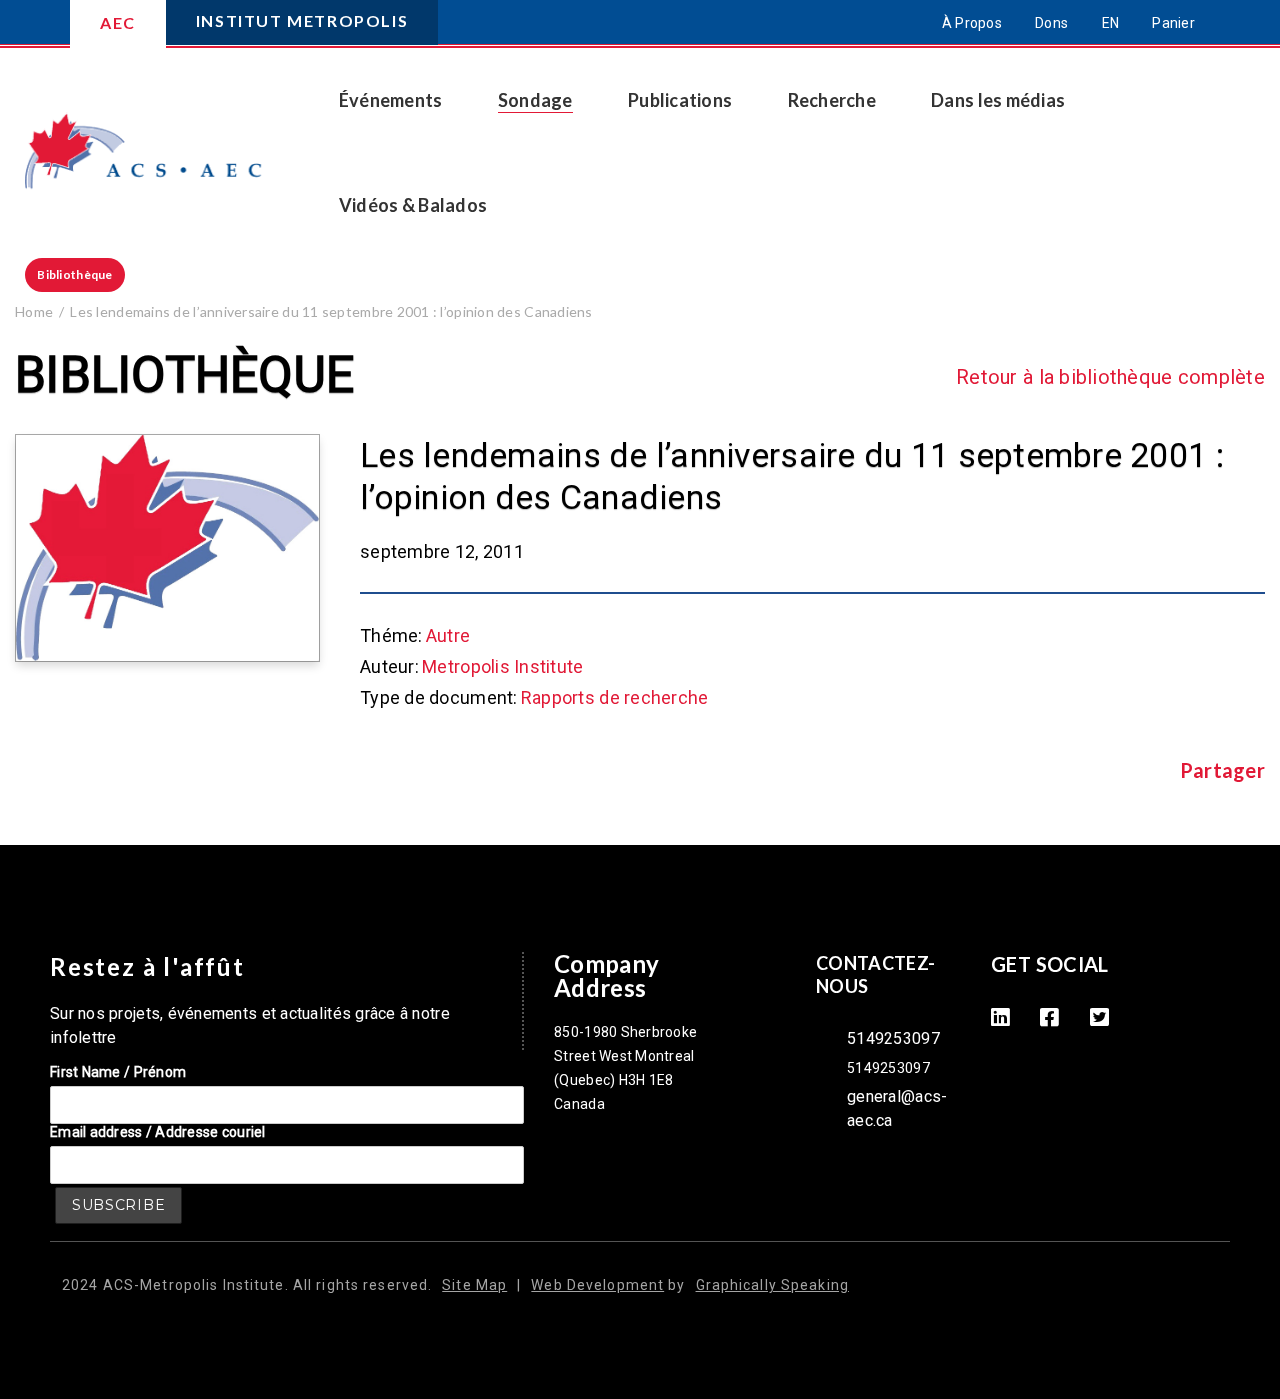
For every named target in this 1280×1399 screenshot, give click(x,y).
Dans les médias (998, 100)
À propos (972, 23)
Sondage (535, 100)
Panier (1173, 23)
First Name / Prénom (118, 1072)
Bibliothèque (74, 274)
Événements (391, 100)
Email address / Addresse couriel (158, 1132)
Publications (680, 100)
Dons (1051, 23)
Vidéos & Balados (413, 205)
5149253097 (893, 1038)
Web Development (597, 1285)
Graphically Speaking (772, 1285)
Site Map (474, 1285)
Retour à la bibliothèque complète (1110, 377)
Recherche (832, 100)
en (1111, 23)
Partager (1222, 771)
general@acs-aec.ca (897, 1108)
